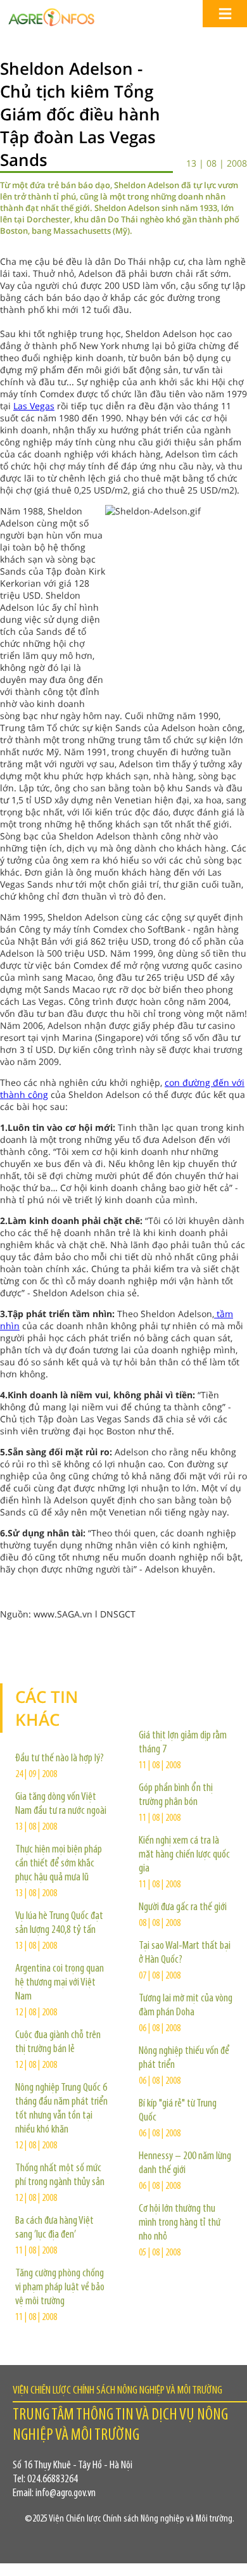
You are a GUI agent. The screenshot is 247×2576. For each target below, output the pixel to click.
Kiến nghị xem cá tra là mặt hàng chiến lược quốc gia (184, 1855)
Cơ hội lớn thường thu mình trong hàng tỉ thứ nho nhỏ (180, 2223)
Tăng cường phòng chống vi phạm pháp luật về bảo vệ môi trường (60, 2288)
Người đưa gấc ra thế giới (183, 1908)
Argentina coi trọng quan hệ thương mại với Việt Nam (60, 1983)
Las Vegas (34, 406)
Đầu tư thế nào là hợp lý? (60, 1759)
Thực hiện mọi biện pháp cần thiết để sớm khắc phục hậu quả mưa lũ (59, 1864)
